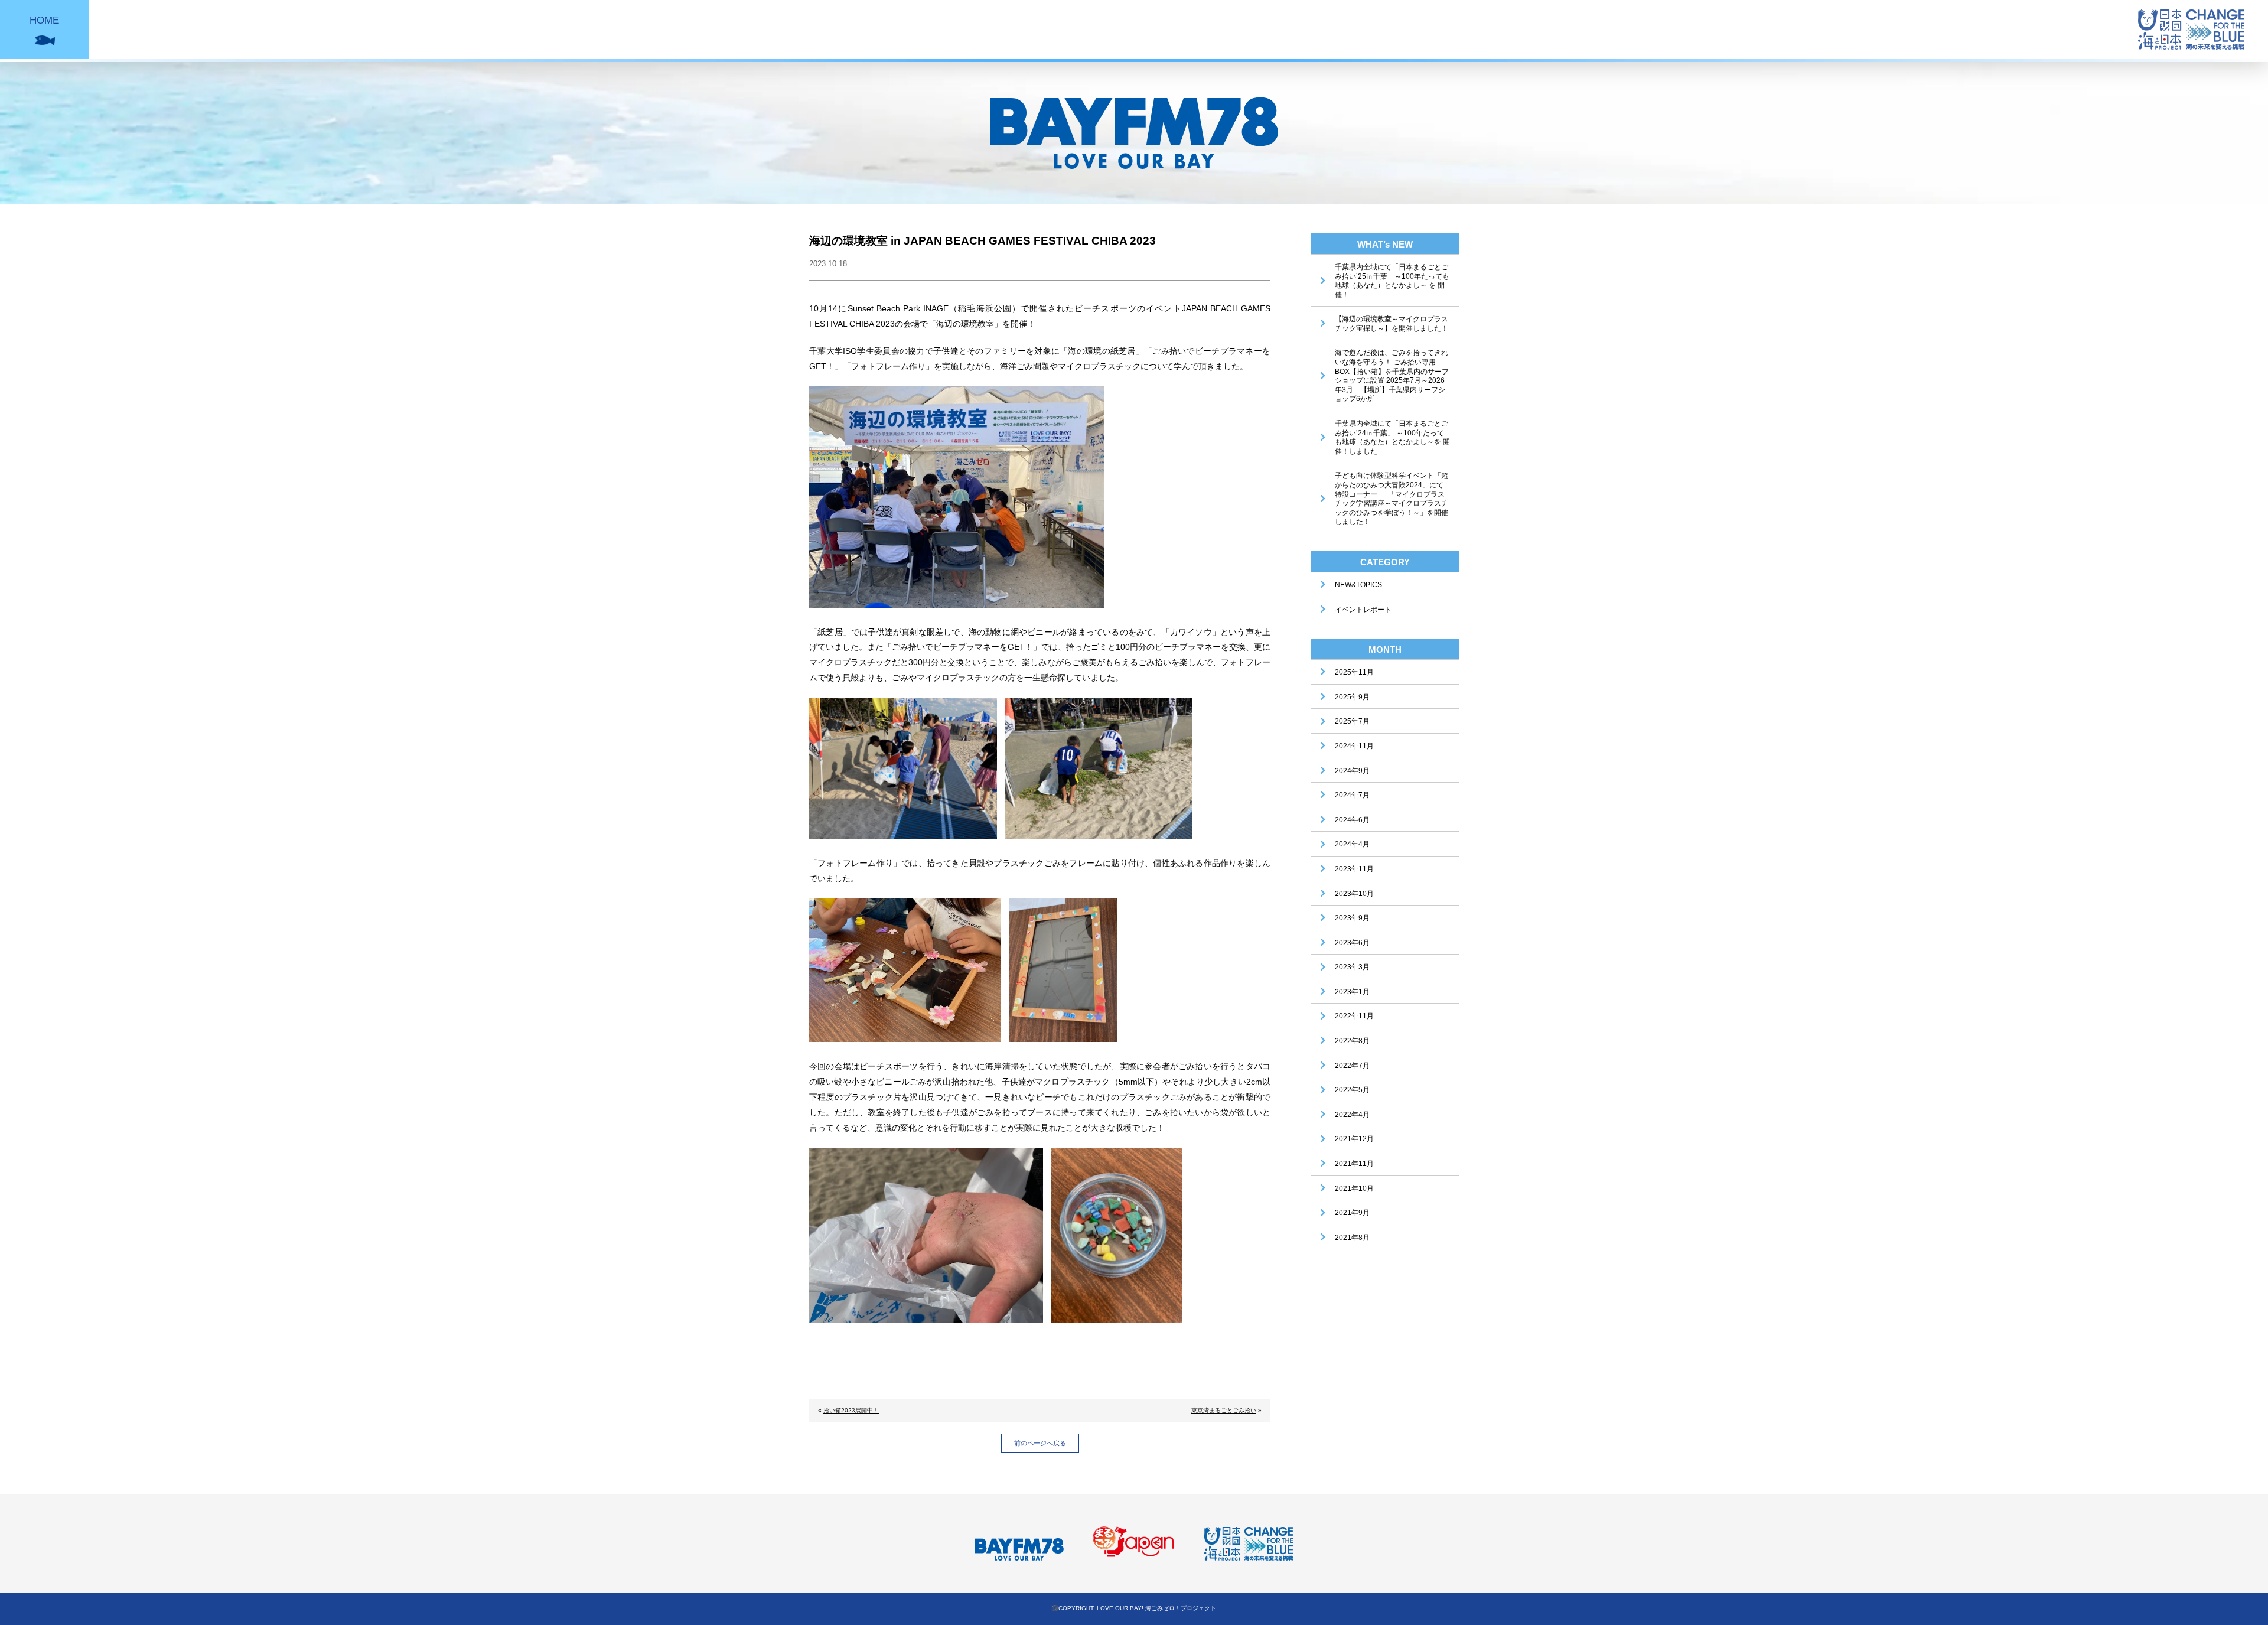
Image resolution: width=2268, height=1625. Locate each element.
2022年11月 (1354, 1016)
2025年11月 (1354, 672)
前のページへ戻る (1040, 1443)
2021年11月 (1354, 1164)
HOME (44, 20)
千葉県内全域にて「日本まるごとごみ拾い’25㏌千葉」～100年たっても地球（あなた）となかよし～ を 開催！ (1392, 281)
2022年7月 (1352, 1066)
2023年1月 (1352, 992)
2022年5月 (1352, 1090)
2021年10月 (1354, 1188)
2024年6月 (1352, 820)
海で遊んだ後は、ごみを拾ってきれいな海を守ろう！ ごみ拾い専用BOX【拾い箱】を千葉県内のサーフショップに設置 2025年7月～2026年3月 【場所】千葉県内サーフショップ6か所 (1392, 376)
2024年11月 (1354, 746)
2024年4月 (1352, 844)
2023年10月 (1354, 894)
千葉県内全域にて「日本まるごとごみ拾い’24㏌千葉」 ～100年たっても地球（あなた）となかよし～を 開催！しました (1392, 437)
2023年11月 (1354, 869)
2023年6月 (1352, 943)
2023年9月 (1352, 918)
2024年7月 (1352, 795)
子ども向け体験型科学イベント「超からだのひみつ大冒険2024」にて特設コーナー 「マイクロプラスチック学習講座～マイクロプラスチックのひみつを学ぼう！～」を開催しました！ (1392, 499)
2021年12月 (1354, 1139)
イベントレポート (1363, 610)
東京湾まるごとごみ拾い (1224, 1410)
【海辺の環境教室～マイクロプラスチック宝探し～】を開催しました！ (1392, 324)
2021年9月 (1352, 1213)
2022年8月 (1352, 1041)
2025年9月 (1352, 697)
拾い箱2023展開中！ (851, 1410)
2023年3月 (1352, 967)
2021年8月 (1352, 1238)
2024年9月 (1352, 771)
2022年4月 (1352, 1115)
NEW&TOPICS (1358, 585)
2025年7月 (1352, 721)
